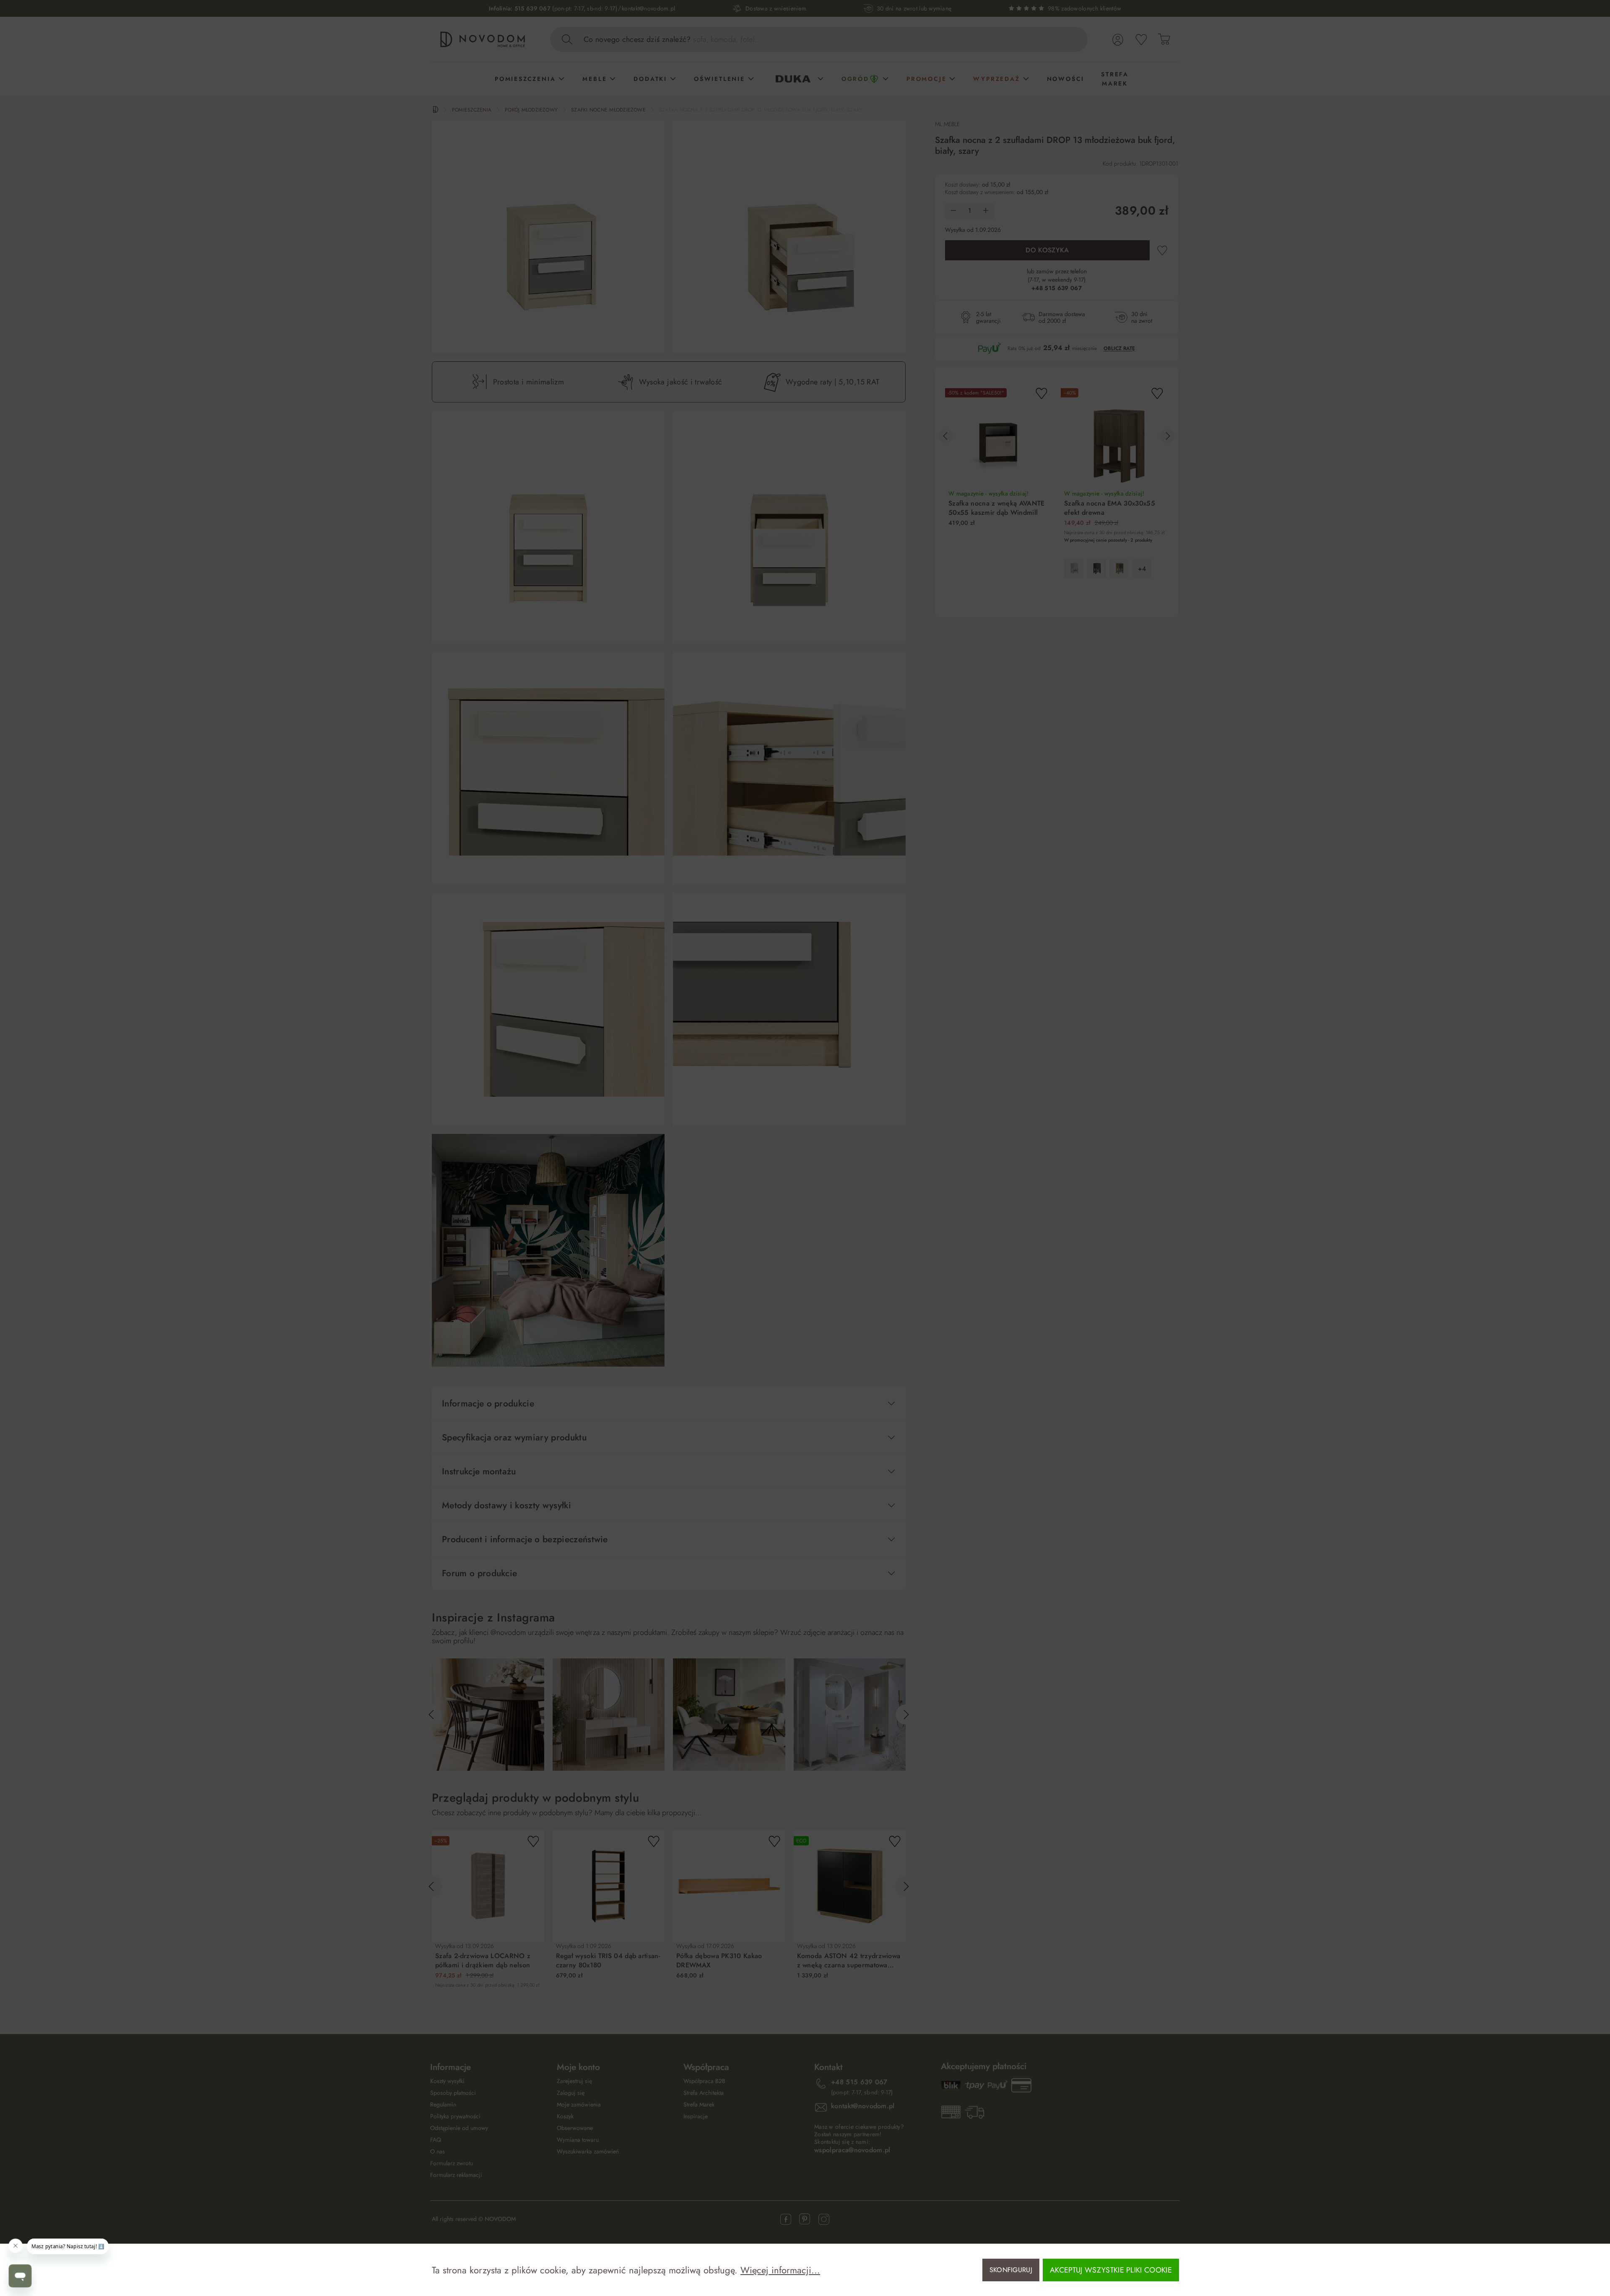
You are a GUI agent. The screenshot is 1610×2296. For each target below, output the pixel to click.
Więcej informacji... (780, 2270)
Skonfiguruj (1011, 2270)
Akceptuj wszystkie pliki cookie (1111, 2270)
